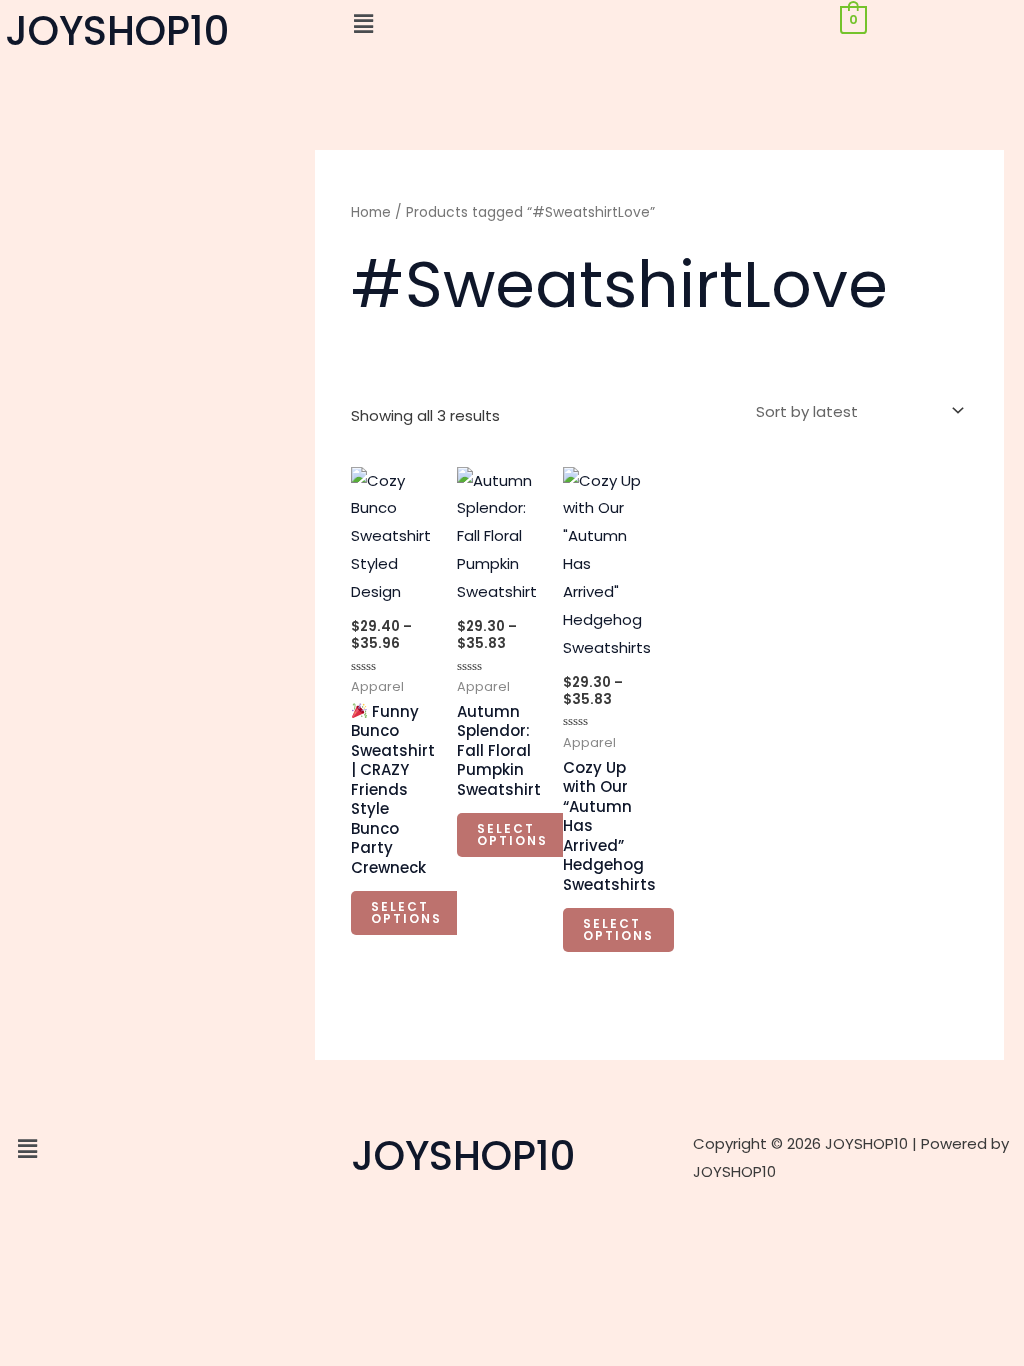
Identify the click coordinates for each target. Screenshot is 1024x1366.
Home (371, 212)
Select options (406, 912)
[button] (511, 24)
